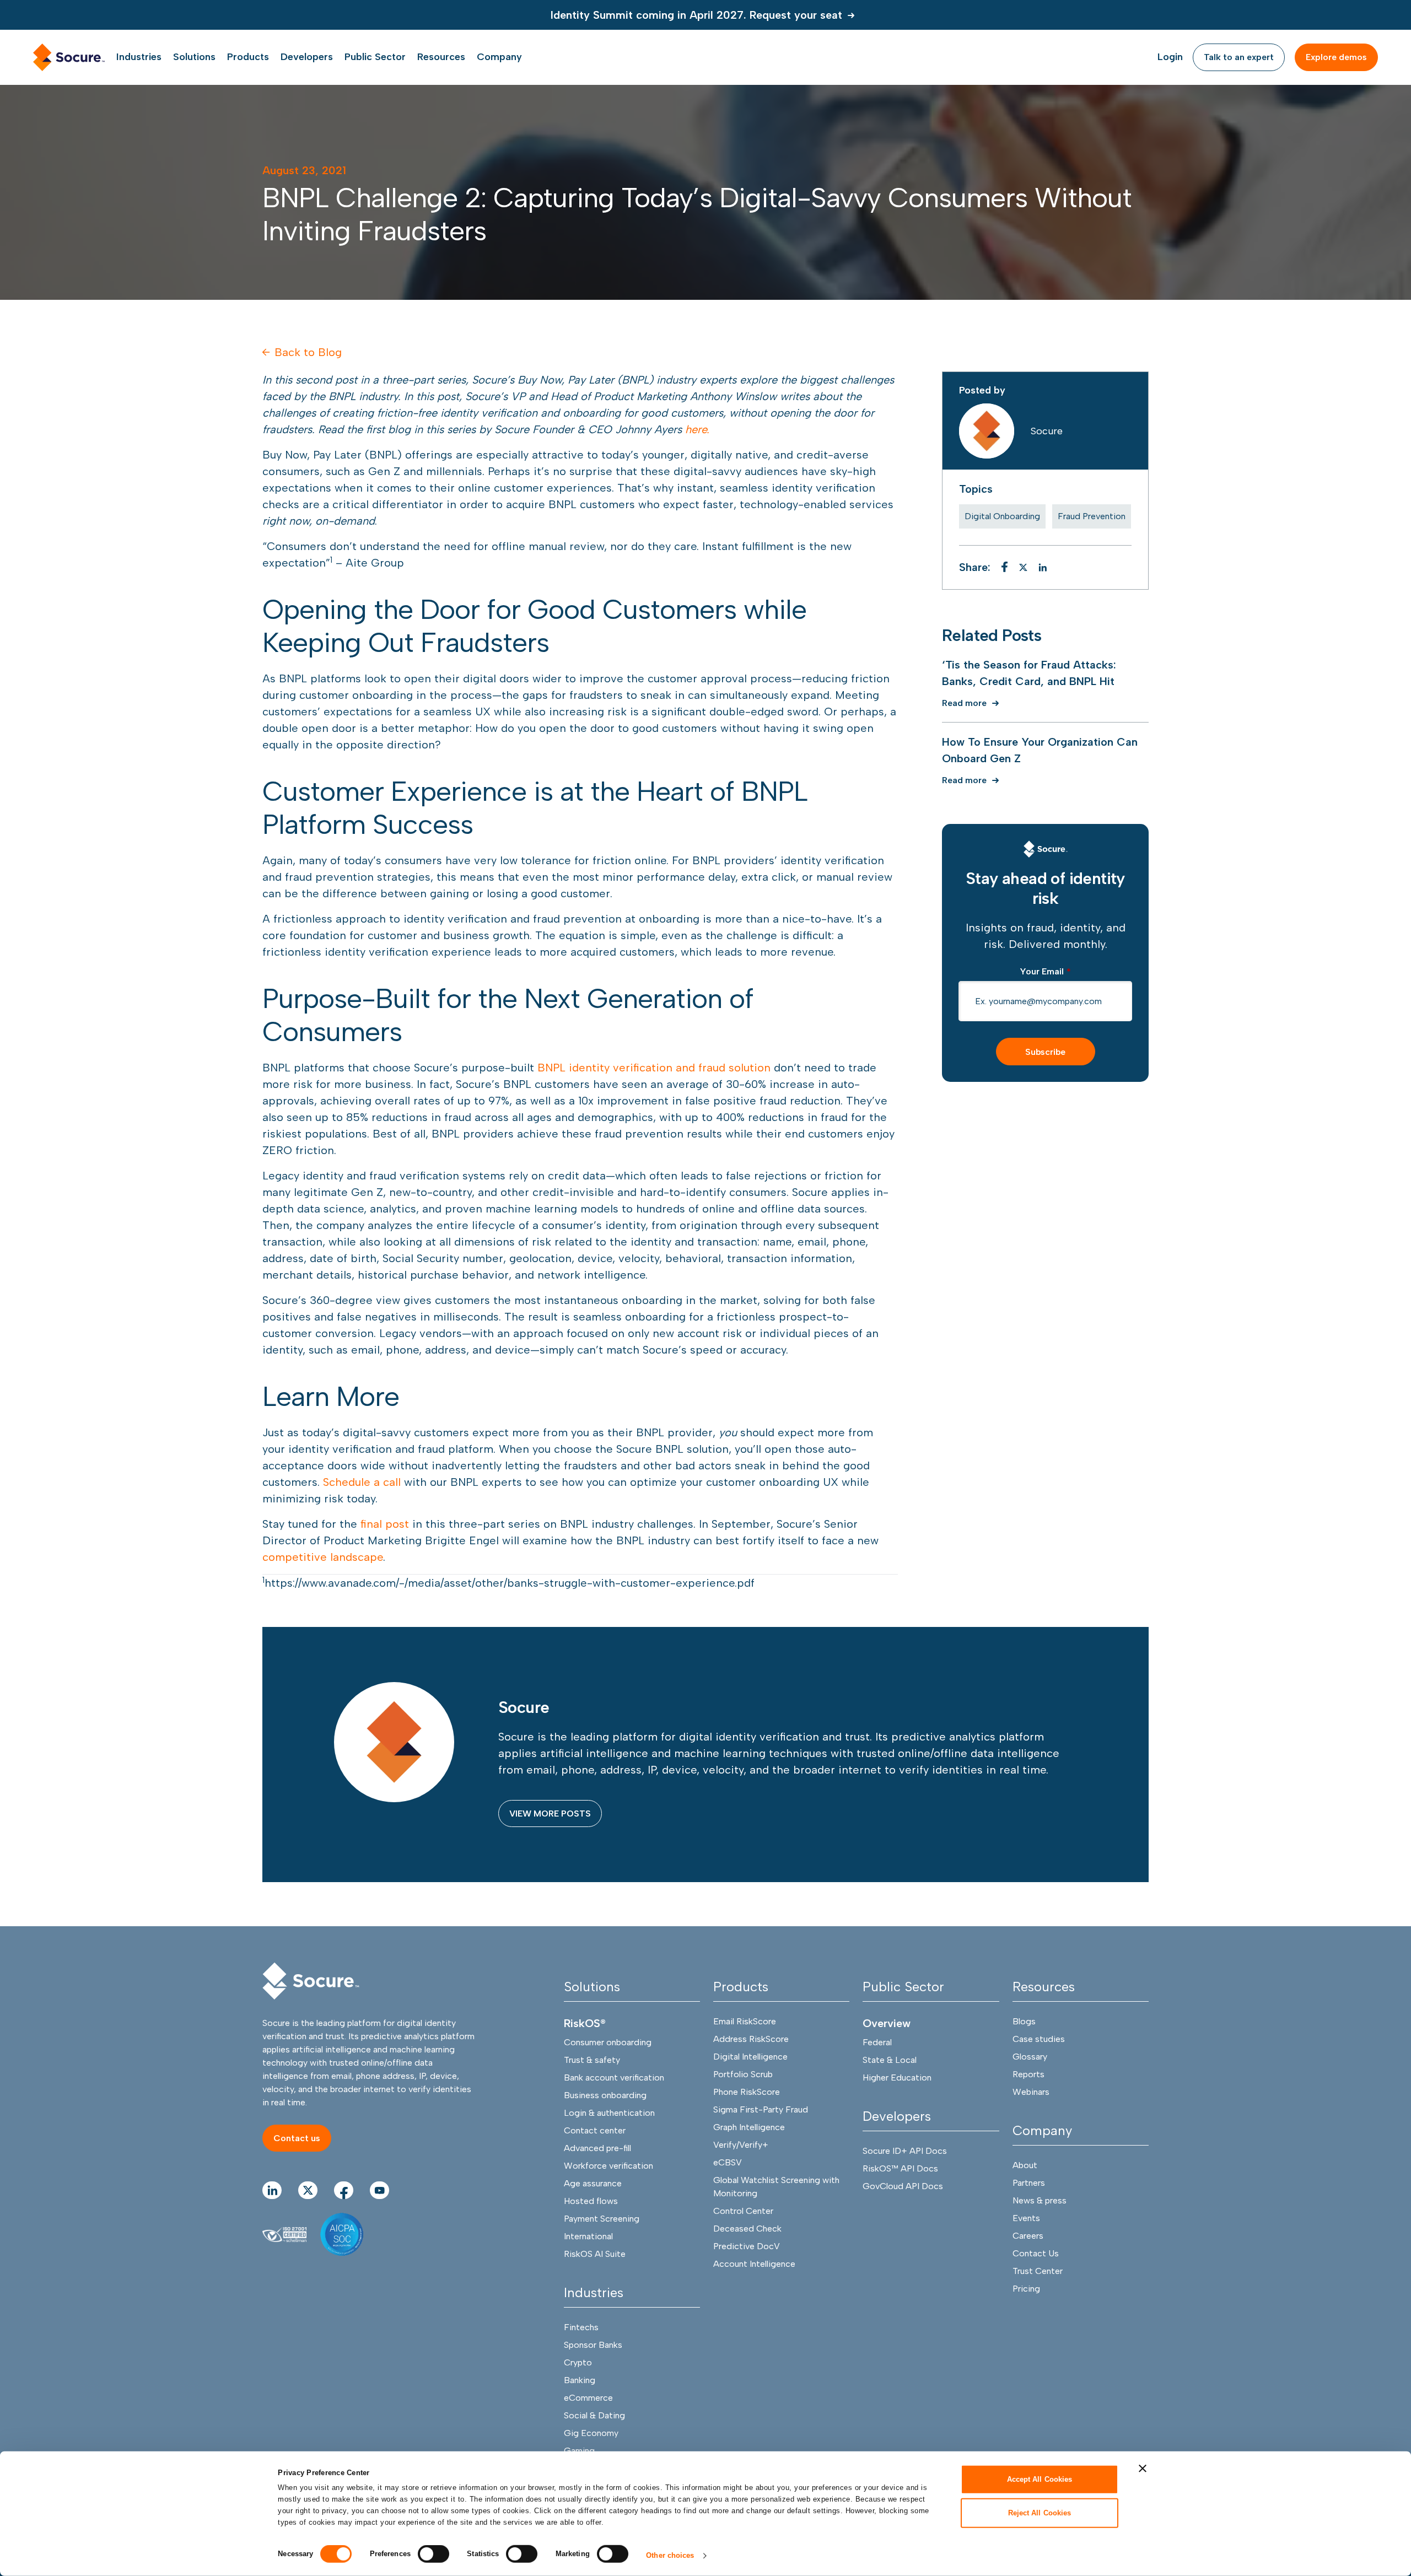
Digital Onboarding (1002, 516)
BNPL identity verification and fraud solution (654, 1068)
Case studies (1039, 2039)
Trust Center (1038, 2271)
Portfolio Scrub (743, 2074)
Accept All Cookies (1040, 2479)
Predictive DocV (747, 2246)
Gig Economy (591, 2433)
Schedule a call (362, 1482)
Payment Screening (602, 2219)
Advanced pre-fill (597, 2148)
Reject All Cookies (1040, 2512)
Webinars (1031, 2092)
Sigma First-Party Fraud (761, 2109)
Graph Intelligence (749, 2127)
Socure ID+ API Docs (905, 2151)
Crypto (578, 2362)
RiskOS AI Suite (595, 2254)
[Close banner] (1143, 2469)
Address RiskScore (751, 2039)
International (588, 2236)
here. (697, 429)
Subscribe (1045, 1052)
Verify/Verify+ (741, 2145)
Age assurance (593, 2183)
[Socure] (1046, 849)
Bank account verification (614, 2077)
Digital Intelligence (750, 2057)
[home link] (69, 57)
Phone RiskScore (747, 2092)
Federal (877, 2042)
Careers (1028, 2236)
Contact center (595, 2130)
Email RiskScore (745, 2021)
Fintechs (581, 2327)
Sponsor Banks (593, 2345)
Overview (887, 2023)
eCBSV (728, 2162)
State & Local (890, 2060)
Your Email (1045, 971)
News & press (1040, 2200)
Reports (1028, 2074)
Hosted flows (591, 2201)
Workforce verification (608, 2166)
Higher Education (897, 2077)
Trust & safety (592, 2060)
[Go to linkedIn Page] (272, 2190)
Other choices (670, 2555)
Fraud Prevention (1092, 516)
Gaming (579, 2451)
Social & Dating (594, 2415)
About (1025, 2165)
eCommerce (588, 2398)
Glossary (1030, 2057)
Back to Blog (308, 352)
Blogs (1024, 2021)
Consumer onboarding (608, 2042)
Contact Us (1036, 2253)
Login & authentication (609, 2113)
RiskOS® (585, 2023)
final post (386, 1524)
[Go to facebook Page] (344, 2190)
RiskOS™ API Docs (900, 2168)
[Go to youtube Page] (379, 2190)
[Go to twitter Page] (308, 2190)
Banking (580, 2380)
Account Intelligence (754, 2264)
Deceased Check (747, 2229)
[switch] (433, 2554)
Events (1026, 2218)
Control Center (743, 2211)
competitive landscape (323, 1557)
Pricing (1026, 2289)
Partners (1029, 2183)
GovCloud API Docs (903, 2186)
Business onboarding (605, 2095)
